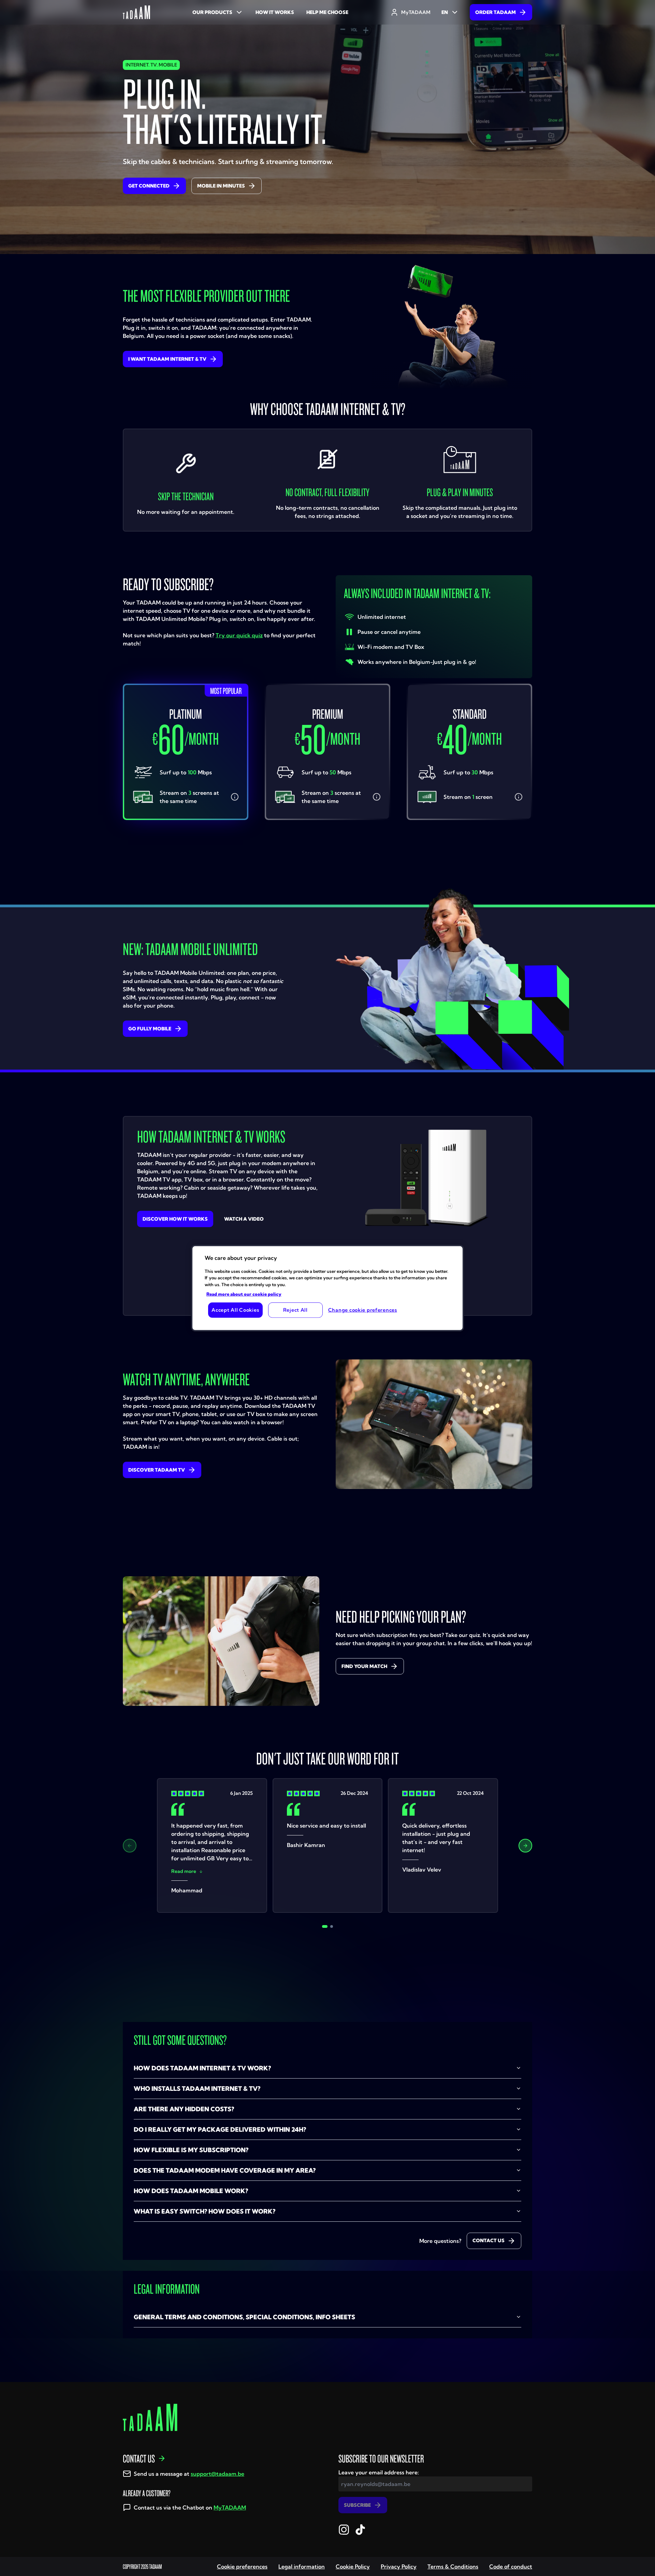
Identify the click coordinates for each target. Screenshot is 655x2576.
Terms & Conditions (453, 2566)
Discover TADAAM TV (157, 1470)
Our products (212, 12)
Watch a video (244, 1219)
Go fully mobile (150, 1029)
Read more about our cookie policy (244, 1294)
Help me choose (327, 12)
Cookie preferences (242, 2566)
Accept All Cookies (235, 1310)
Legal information (302, 2566)
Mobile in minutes (221, 186)
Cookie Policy (353, 2566)
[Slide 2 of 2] (332, 1926)
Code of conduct (511, 2566)
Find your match (364, 1666)
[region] (327, 1288)
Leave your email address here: (379, 2472)
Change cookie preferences (363, 1310)
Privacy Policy (399, 2566)
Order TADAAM (496, 12)
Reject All (295, 1310)
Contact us (489, 2240)
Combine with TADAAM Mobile (189, 854)
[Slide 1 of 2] (325, 1926)
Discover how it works (175, 1219)
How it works (275, 12)
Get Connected (149, 186)
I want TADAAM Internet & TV (167, 359)
